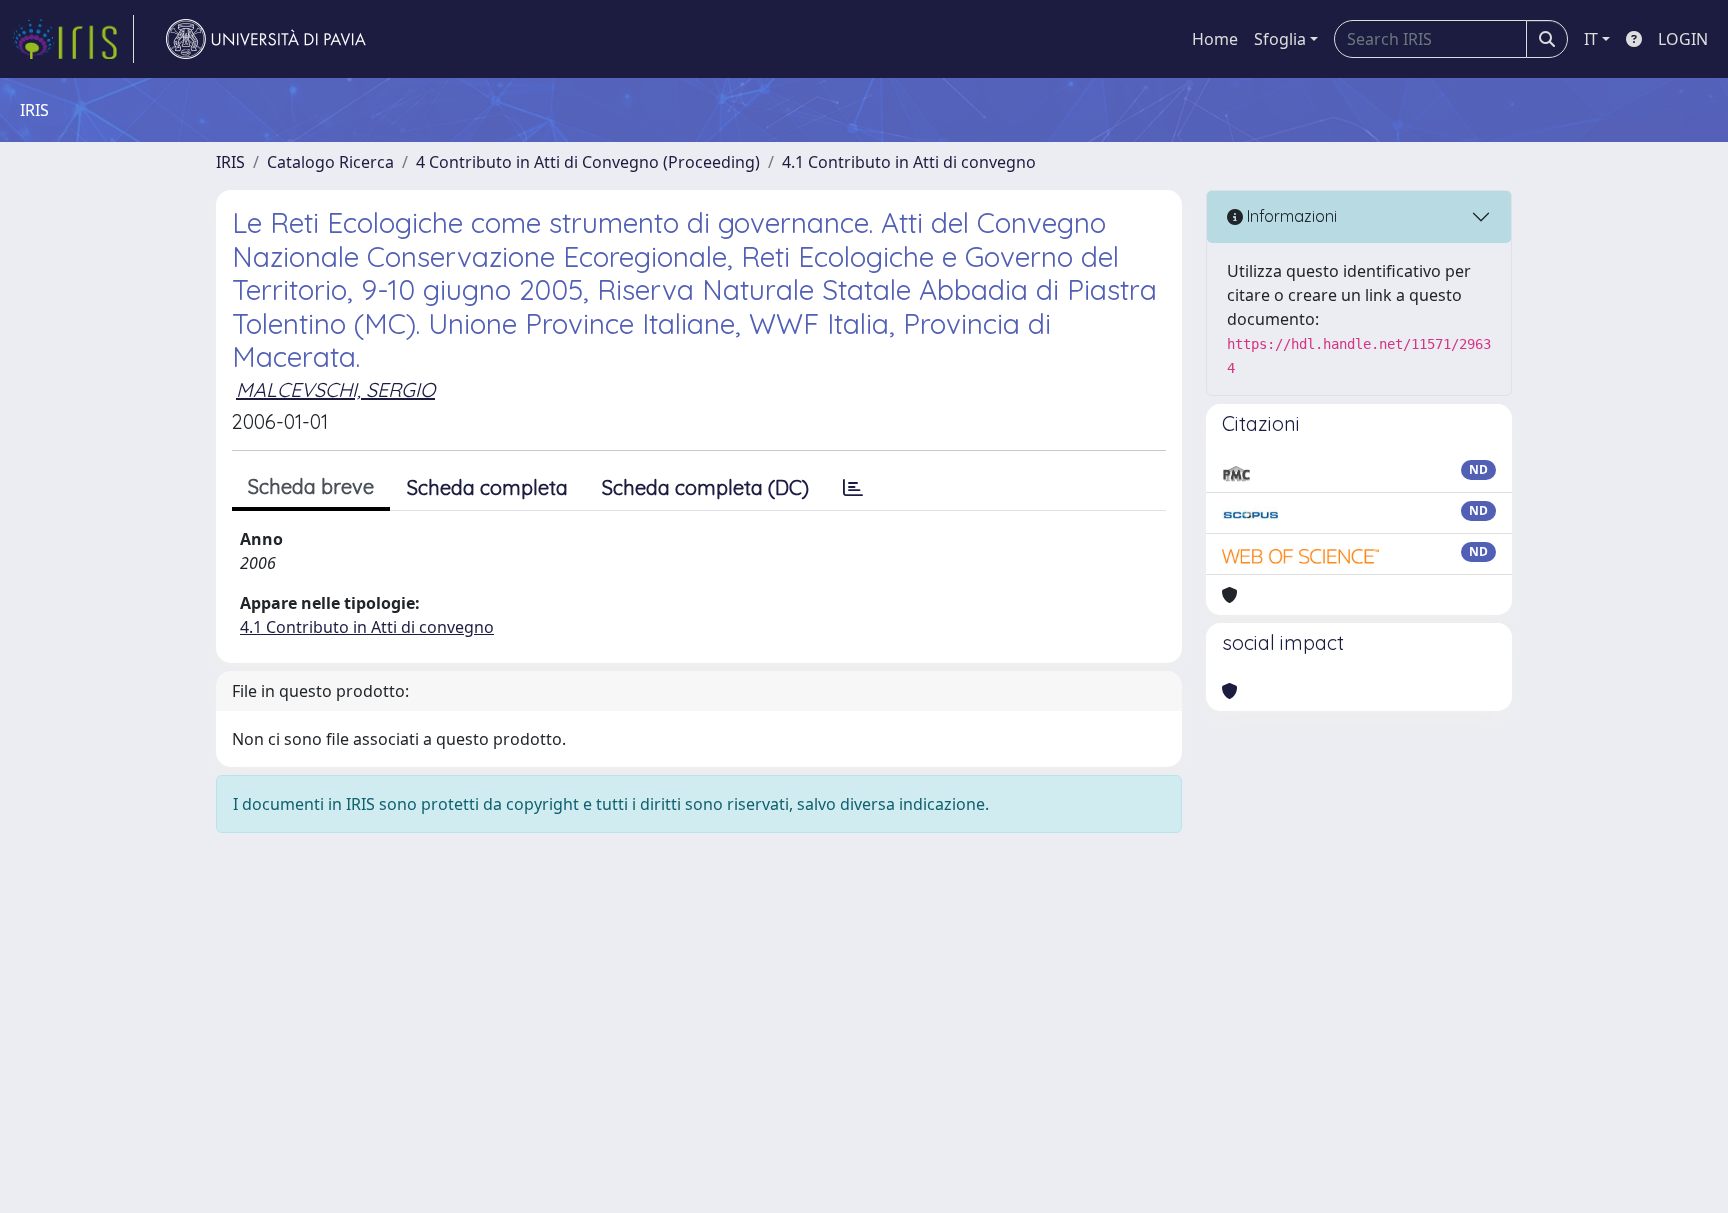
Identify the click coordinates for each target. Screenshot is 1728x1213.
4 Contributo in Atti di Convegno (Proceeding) (588, 162)
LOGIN (1683, 39)
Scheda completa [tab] (487, 487)
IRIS (230, 162)
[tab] (853, 488)
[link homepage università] (266, 39)
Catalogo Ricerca (330, 162)
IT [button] (1591, 39)
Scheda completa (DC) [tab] (705, 487)
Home (1215, 39)
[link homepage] (73, 39)
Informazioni (1290, 216)
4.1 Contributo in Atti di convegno (909, 162)
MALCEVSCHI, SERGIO (335, 389)
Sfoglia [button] (1280, 39)
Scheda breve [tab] (311, 486)
